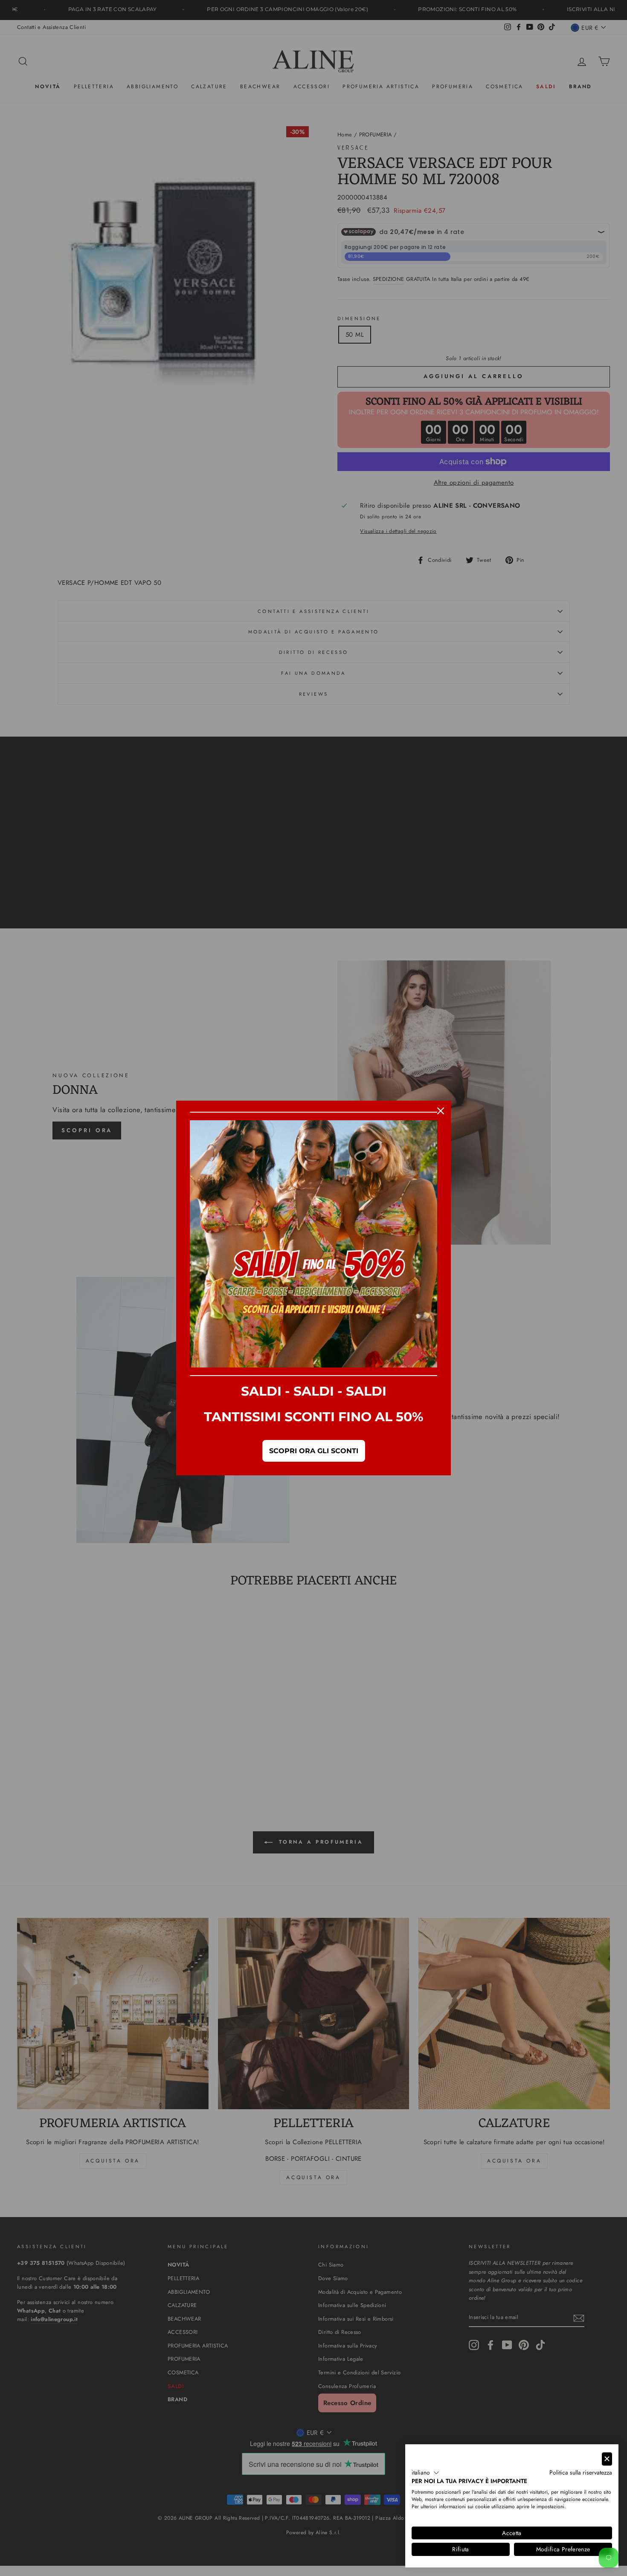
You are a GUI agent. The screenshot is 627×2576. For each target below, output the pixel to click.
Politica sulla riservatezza (581, 2472)
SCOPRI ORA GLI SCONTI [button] (314, 1451)
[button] (425, 2473)
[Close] (441, 1111)
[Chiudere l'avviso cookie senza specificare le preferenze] (607, 2459)
